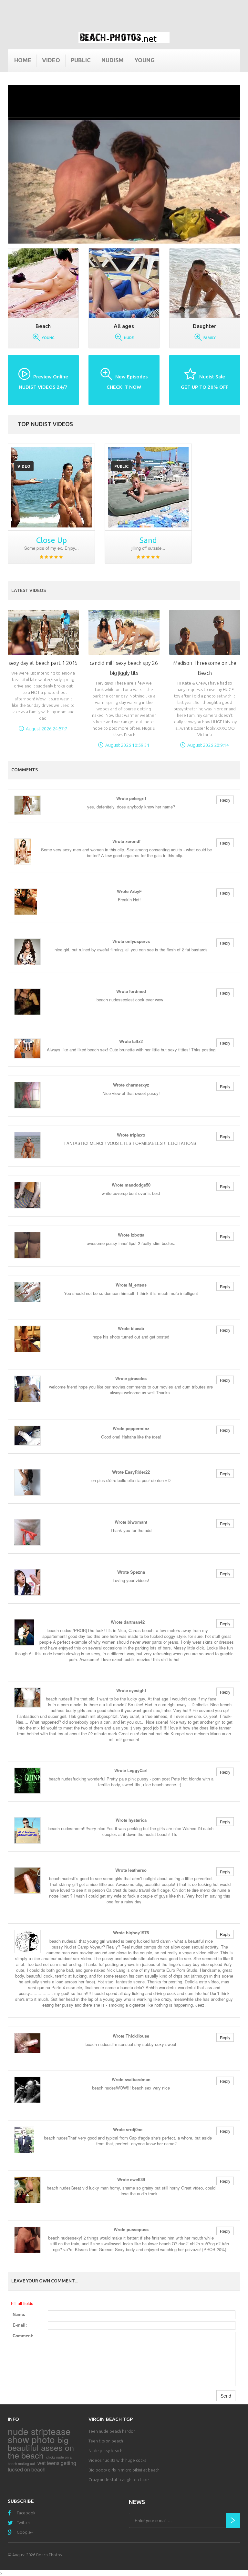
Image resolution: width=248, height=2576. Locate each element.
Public (81, 60)
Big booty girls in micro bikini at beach (124, 2470)
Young (145, 60)
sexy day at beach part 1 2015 (43, 663)
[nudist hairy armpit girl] (51, 487)
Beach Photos (49, 2555)
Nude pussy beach (105, 2451)
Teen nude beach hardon (112, 2431)
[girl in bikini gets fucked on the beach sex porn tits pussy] (148, 487)
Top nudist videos (45, 424)
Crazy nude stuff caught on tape (119, 2480)
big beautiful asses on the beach (41, 2447)
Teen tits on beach (106, 2441)
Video (51, 60)
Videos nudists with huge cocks (117, 2460)
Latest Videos (29, 590)
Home (23, 60)
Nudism (113, 60)
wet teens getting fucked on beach (42, 2466)
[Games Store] (124, 38)
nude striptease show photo (39, 2435)
